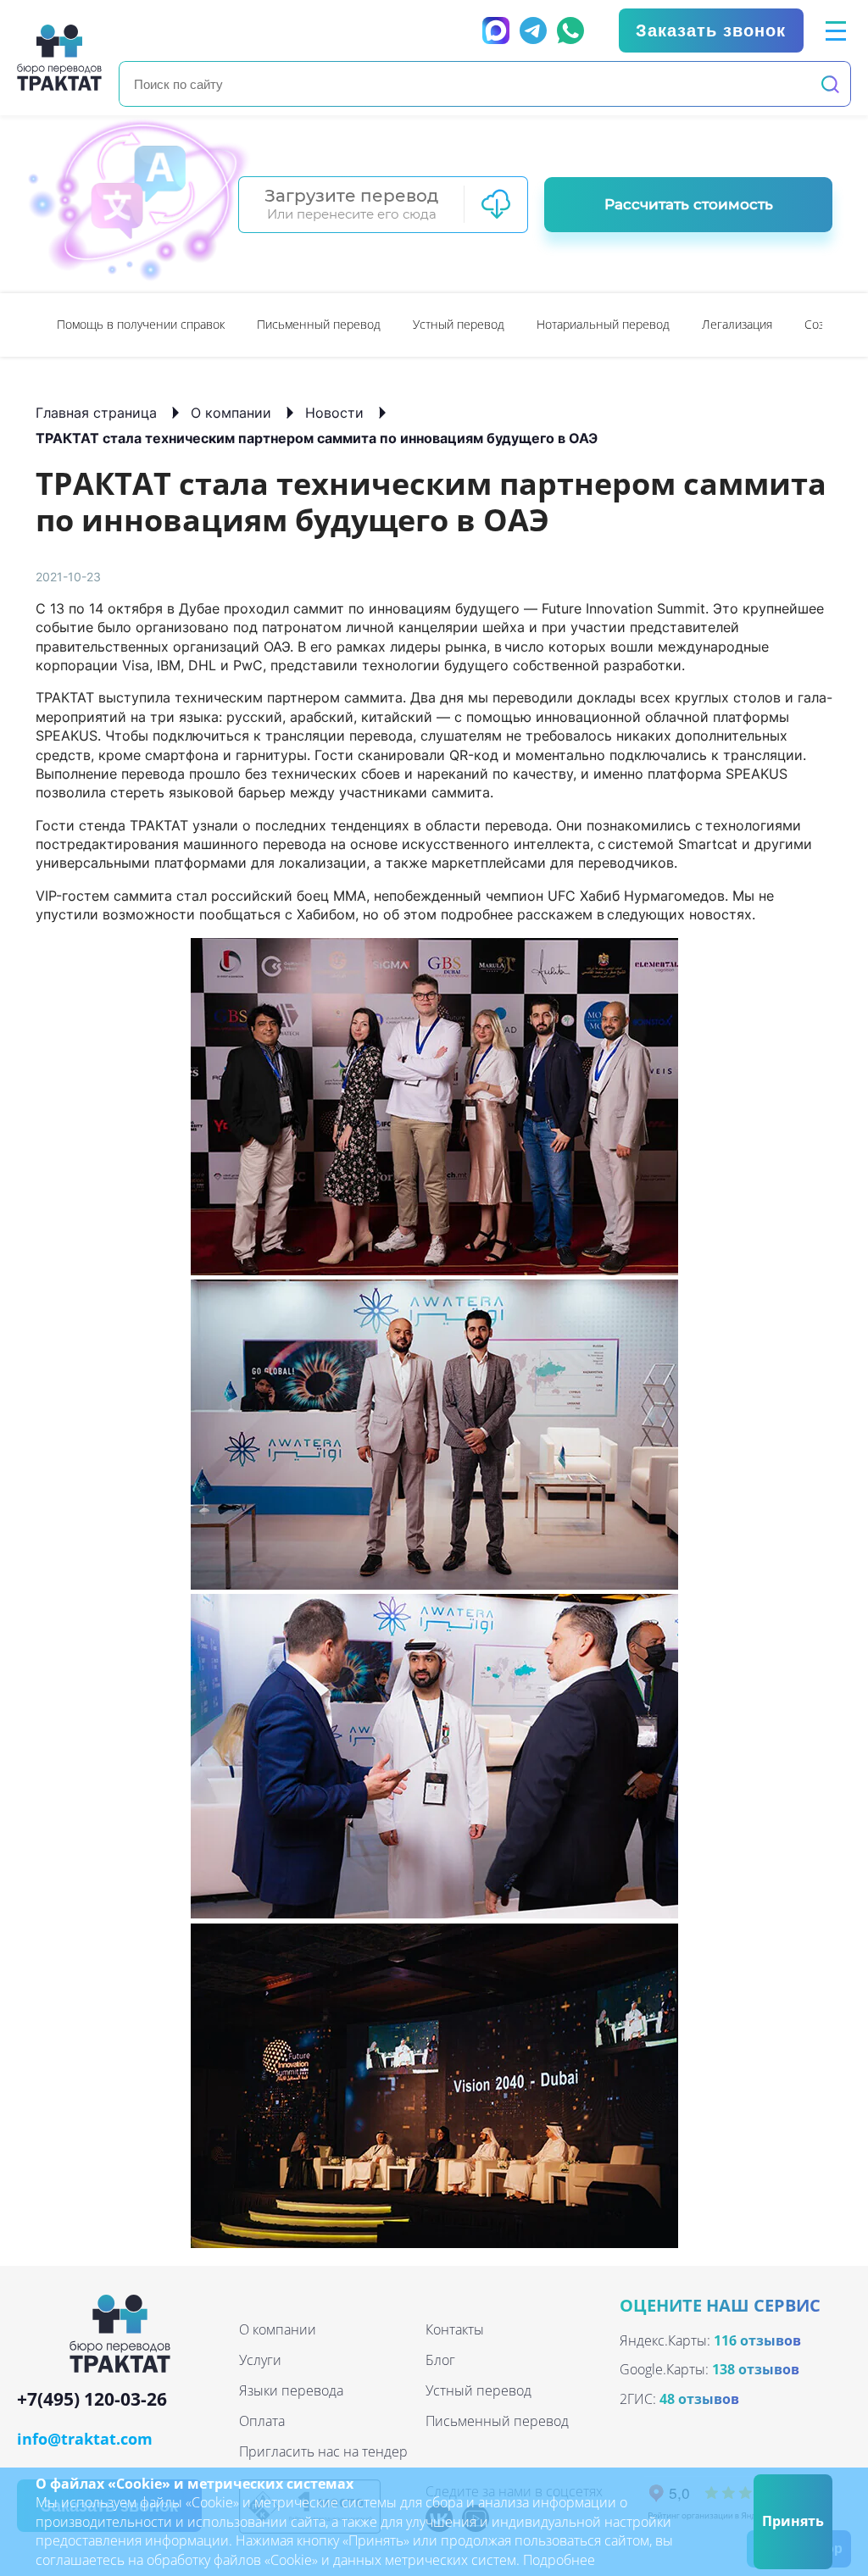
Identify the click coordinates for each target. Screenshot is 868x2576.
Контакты (455, 2329)
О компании (231, 413)
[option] (141, 325)
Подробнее (559, 2560)
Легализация (737, 324)
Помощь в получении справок (141, 324)
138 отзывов (756, 2369)
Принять (793, 2521)
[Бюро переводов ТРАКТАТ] (59, 57)
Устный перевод (459, 324)
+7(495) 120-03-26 (92, 2400)
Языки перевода (291, 2390)
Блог (440, 2360)
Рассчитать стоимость (689, 204)
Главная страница (96, 413)
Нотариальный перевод (603, 324)
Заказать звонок (711, 31)
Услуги (260, 2360)
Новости (334, 413)
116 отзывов (757, 2340)
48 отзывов (699, 2399)
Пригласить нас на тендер (323, 2451)
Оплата (262, 2421)
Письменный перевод (319, 324)
